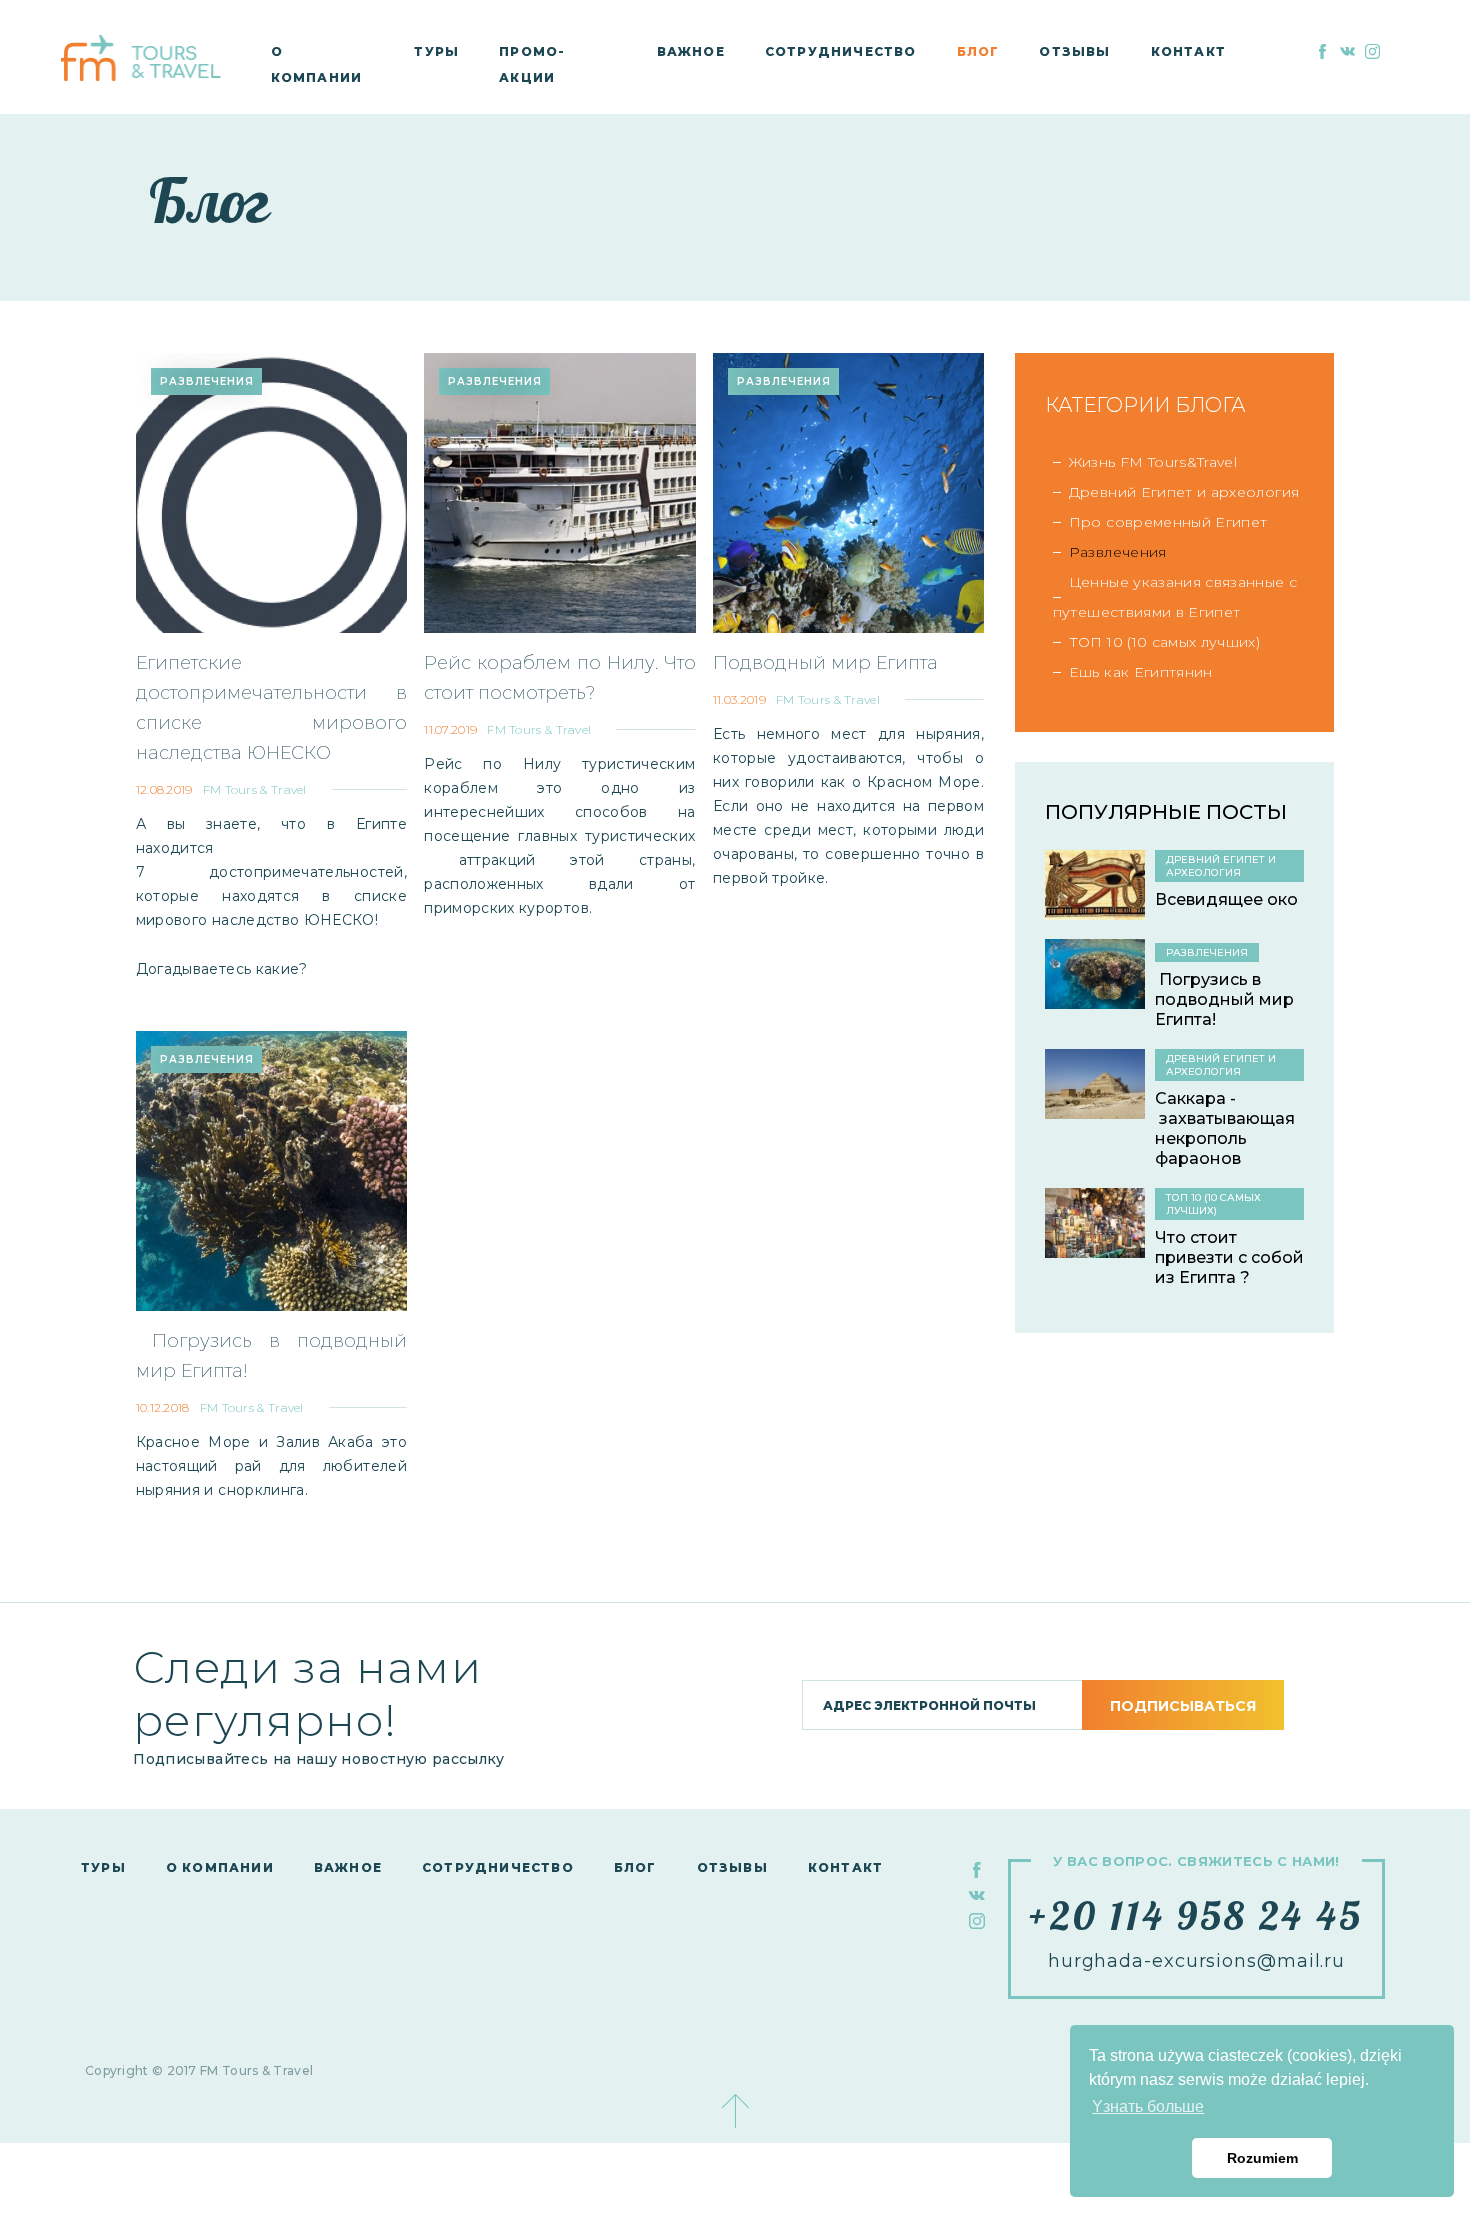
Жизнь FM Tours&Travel (1153, 462)
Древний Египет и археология (1184, 492)
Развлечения (1118, 552)
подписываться (1183, 1706)
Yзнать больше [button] (1148, 2106)
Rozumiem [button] (1262, 2158)
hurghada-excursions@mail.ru (1196, 1961)
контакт (1188, 51)
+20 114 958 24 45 (1196, 1915)
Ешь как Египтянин (1141, 672)
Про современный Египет (1168, 522)
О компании (220, 1867)
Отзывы (1074, 51)
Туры (436, 51)
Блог (978, 51)
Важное (691, 51)
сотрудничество (841, 51)
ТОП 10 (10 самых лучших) (1164, 642)
